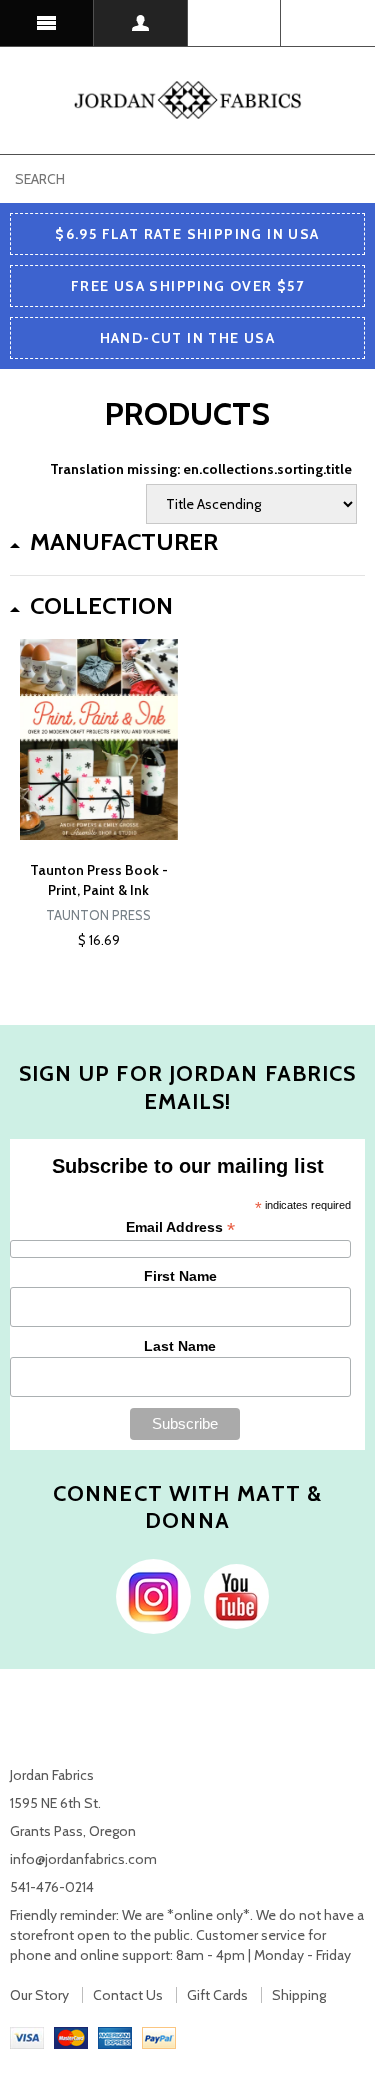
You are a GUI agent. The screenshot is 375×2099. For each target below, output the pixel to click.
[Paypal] (159, 2036)
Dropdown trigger (141, 23)
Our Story (39, 1995)
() (328, 23)
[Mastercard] (71, 2036)
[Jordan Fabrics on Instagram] (148, 1595)
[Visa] (27, 2036)
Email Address (180, 1227)
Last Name (180, 1346)
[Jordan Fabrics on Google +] (231, 1595)
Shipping (299, 1995)
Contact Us (128, 1995)
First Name (180, 1276)
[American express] (115, 2036)
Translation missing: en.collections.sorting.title (201, 469)
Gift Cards (217, 1995)
